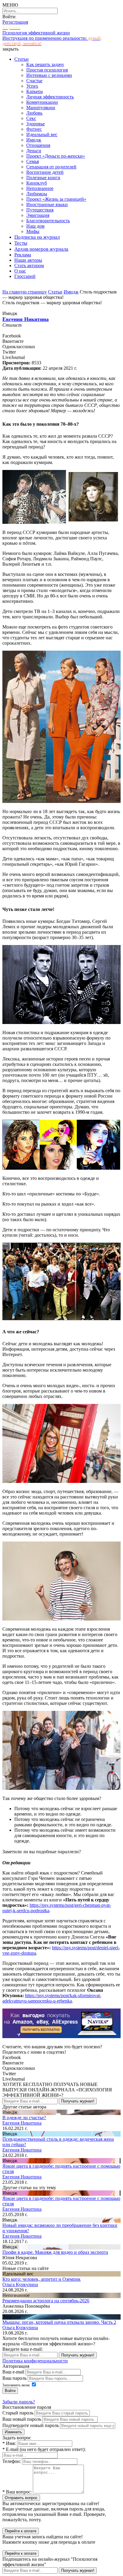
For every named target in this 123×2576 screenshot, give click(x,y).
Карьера (34, 91)
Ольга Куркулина (20, 2284)
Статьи (21, 59)
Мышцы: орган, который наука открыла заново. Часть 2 (59, 2322)
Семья (33, 161)
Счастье (34, 81)
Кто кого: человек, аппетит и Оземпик (41, 2279)
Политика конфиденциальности (35, 2361)
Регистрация (15, 22)
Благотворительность (48, 221)
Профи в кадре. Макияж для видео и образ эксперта (55, 2252)
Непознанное (40, 188)
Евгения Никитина (26, 319)
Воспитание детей (45, 172)
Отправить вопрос (21, 2498)
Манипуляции (41, 108)
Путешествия (40, 210)
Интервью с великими (49, 75)
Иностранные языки (47, 204)
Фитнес (34, 129)
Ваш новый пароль (22, 2419)
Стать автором (29, 265)
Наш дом (35, 226)
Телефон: (12, 2461)
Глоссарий (25, 276)
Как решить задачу (45, 64)
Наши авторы (28, 260)
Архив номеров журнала (41, 249)
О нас (20, 271)
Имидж (34, 140)
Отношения (38, 145)
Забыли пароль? (19, 2402)
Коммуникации (42, 102)
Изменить (13, 2432)
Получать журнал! (78, 2101)
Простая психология (47, 70)
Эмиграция (38, 215)
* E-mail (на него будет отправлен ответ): (44, 2449)
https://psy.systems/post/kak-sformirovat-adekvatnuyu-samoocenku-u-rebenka (52, 1998)
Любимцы (37, 194)
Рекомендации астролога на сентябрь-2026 (46, 2301)
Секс (31, 118)
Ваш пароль (14, 2378)
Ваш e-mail (13, 2372)
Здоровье (36, 124)
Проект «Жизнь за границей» (56, 199)
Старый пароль (18, 2413)
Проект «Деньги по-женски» (56, 156)
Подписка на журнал (37, 237)
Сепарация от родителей (51, 167)
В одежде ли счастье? (24, 2118)
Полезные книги (43, 178)
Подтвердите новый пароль (31, 2425)
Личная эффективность (50, 97)
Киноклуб (37, 183)
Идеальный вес (42, 134)
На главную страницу (25, 292)
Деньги (34, 151)
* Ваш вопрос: (17, 2492)
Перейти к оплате (21, 2531)
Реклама (23, 255)
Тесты (21, 243)
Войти (9, 17)
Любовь (34, 113)
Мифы (33, 231)
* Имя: (9, 2443)
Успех (32, 86)
